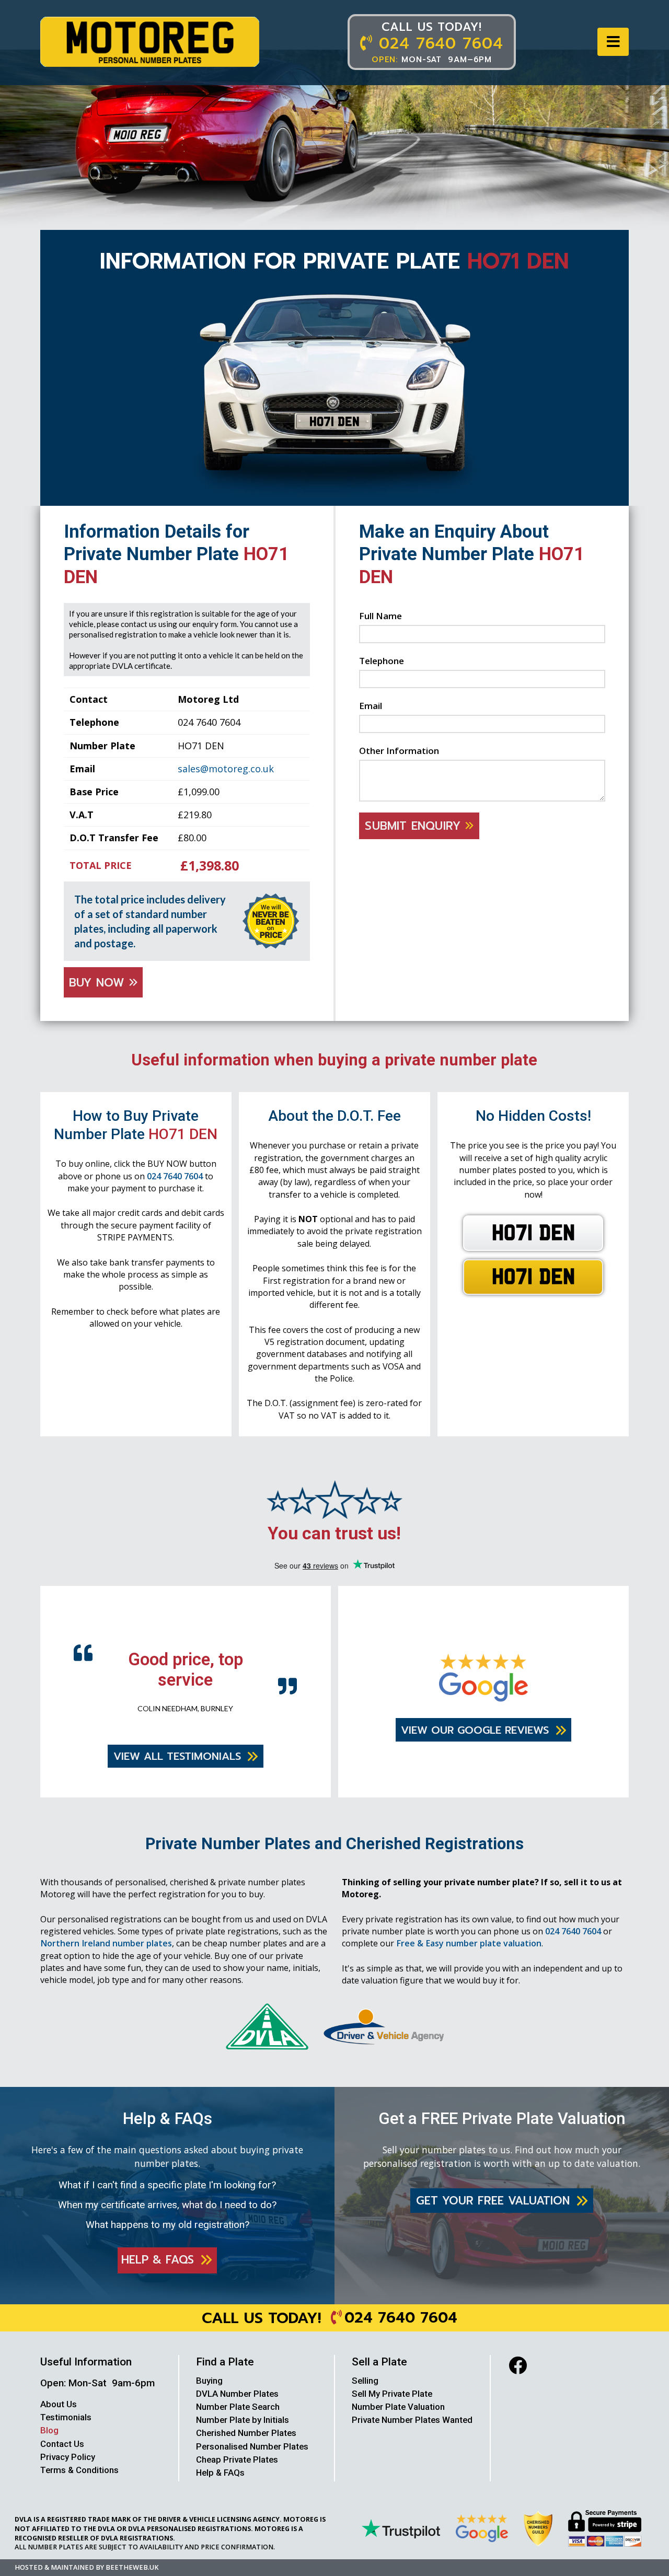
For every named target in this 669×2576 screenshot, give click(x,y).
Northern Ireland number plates (106, 1942)
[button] (613, 42)
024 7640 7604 (175, 1176)
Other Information (399, 751)
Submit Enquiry (415, 826)
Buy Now (99, 983)
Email (371, 706)
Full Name (380, 616)
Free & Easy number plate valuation (469, 1942)
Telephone (382, 661)
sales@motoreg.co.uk (226, 769)
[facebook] (518, 2364)
